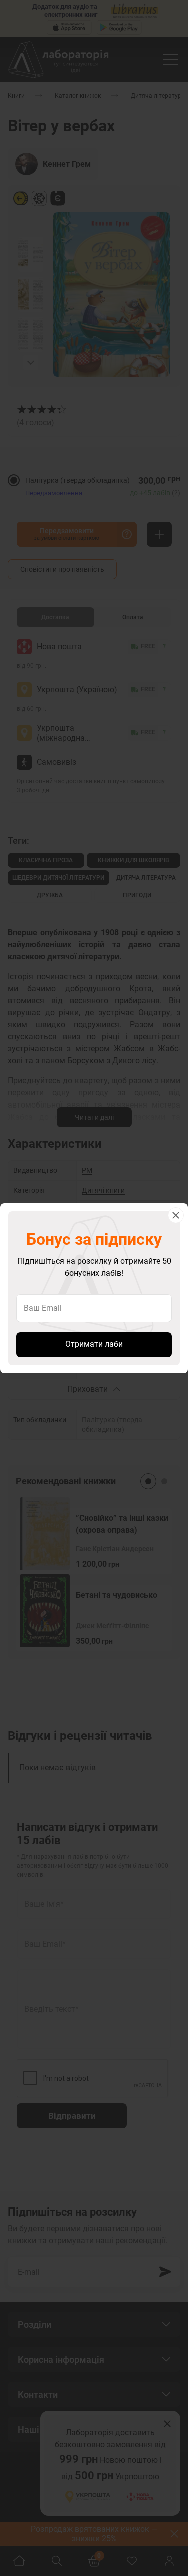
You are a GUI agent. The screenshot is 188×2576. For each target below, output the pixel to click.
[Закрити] (176, 1215)
